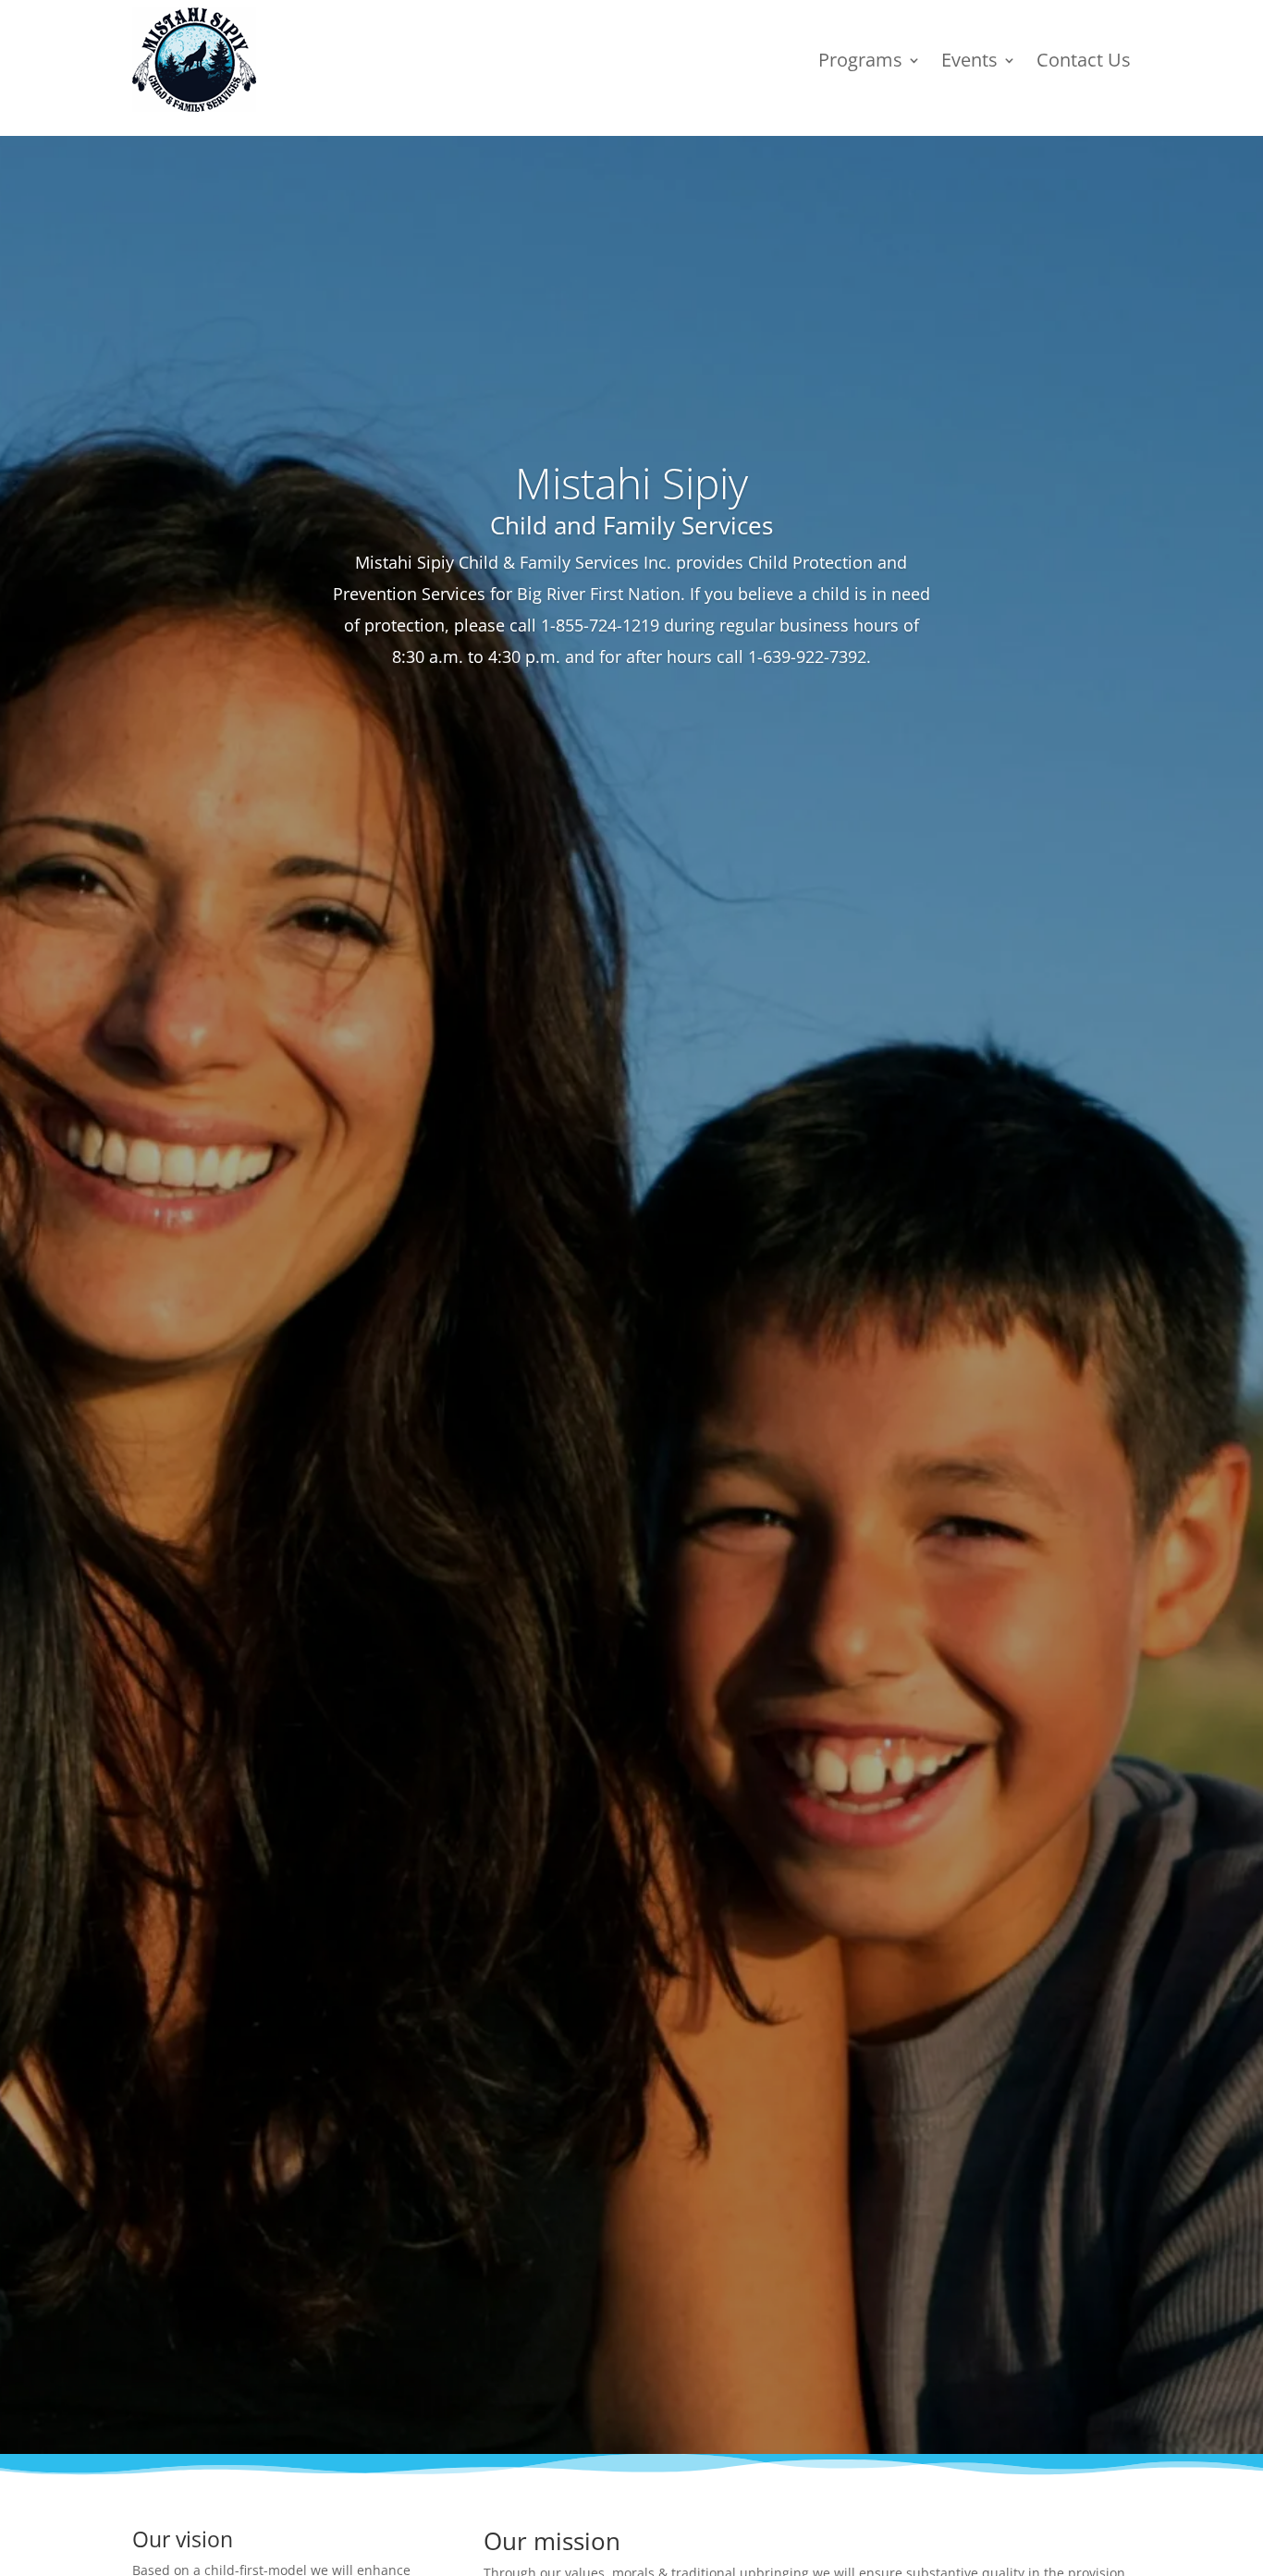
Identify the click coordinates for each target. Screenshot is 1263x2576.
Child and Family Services (631, 525)
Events (969, 60)
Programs (860, 60)
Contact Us (1084, 60)
